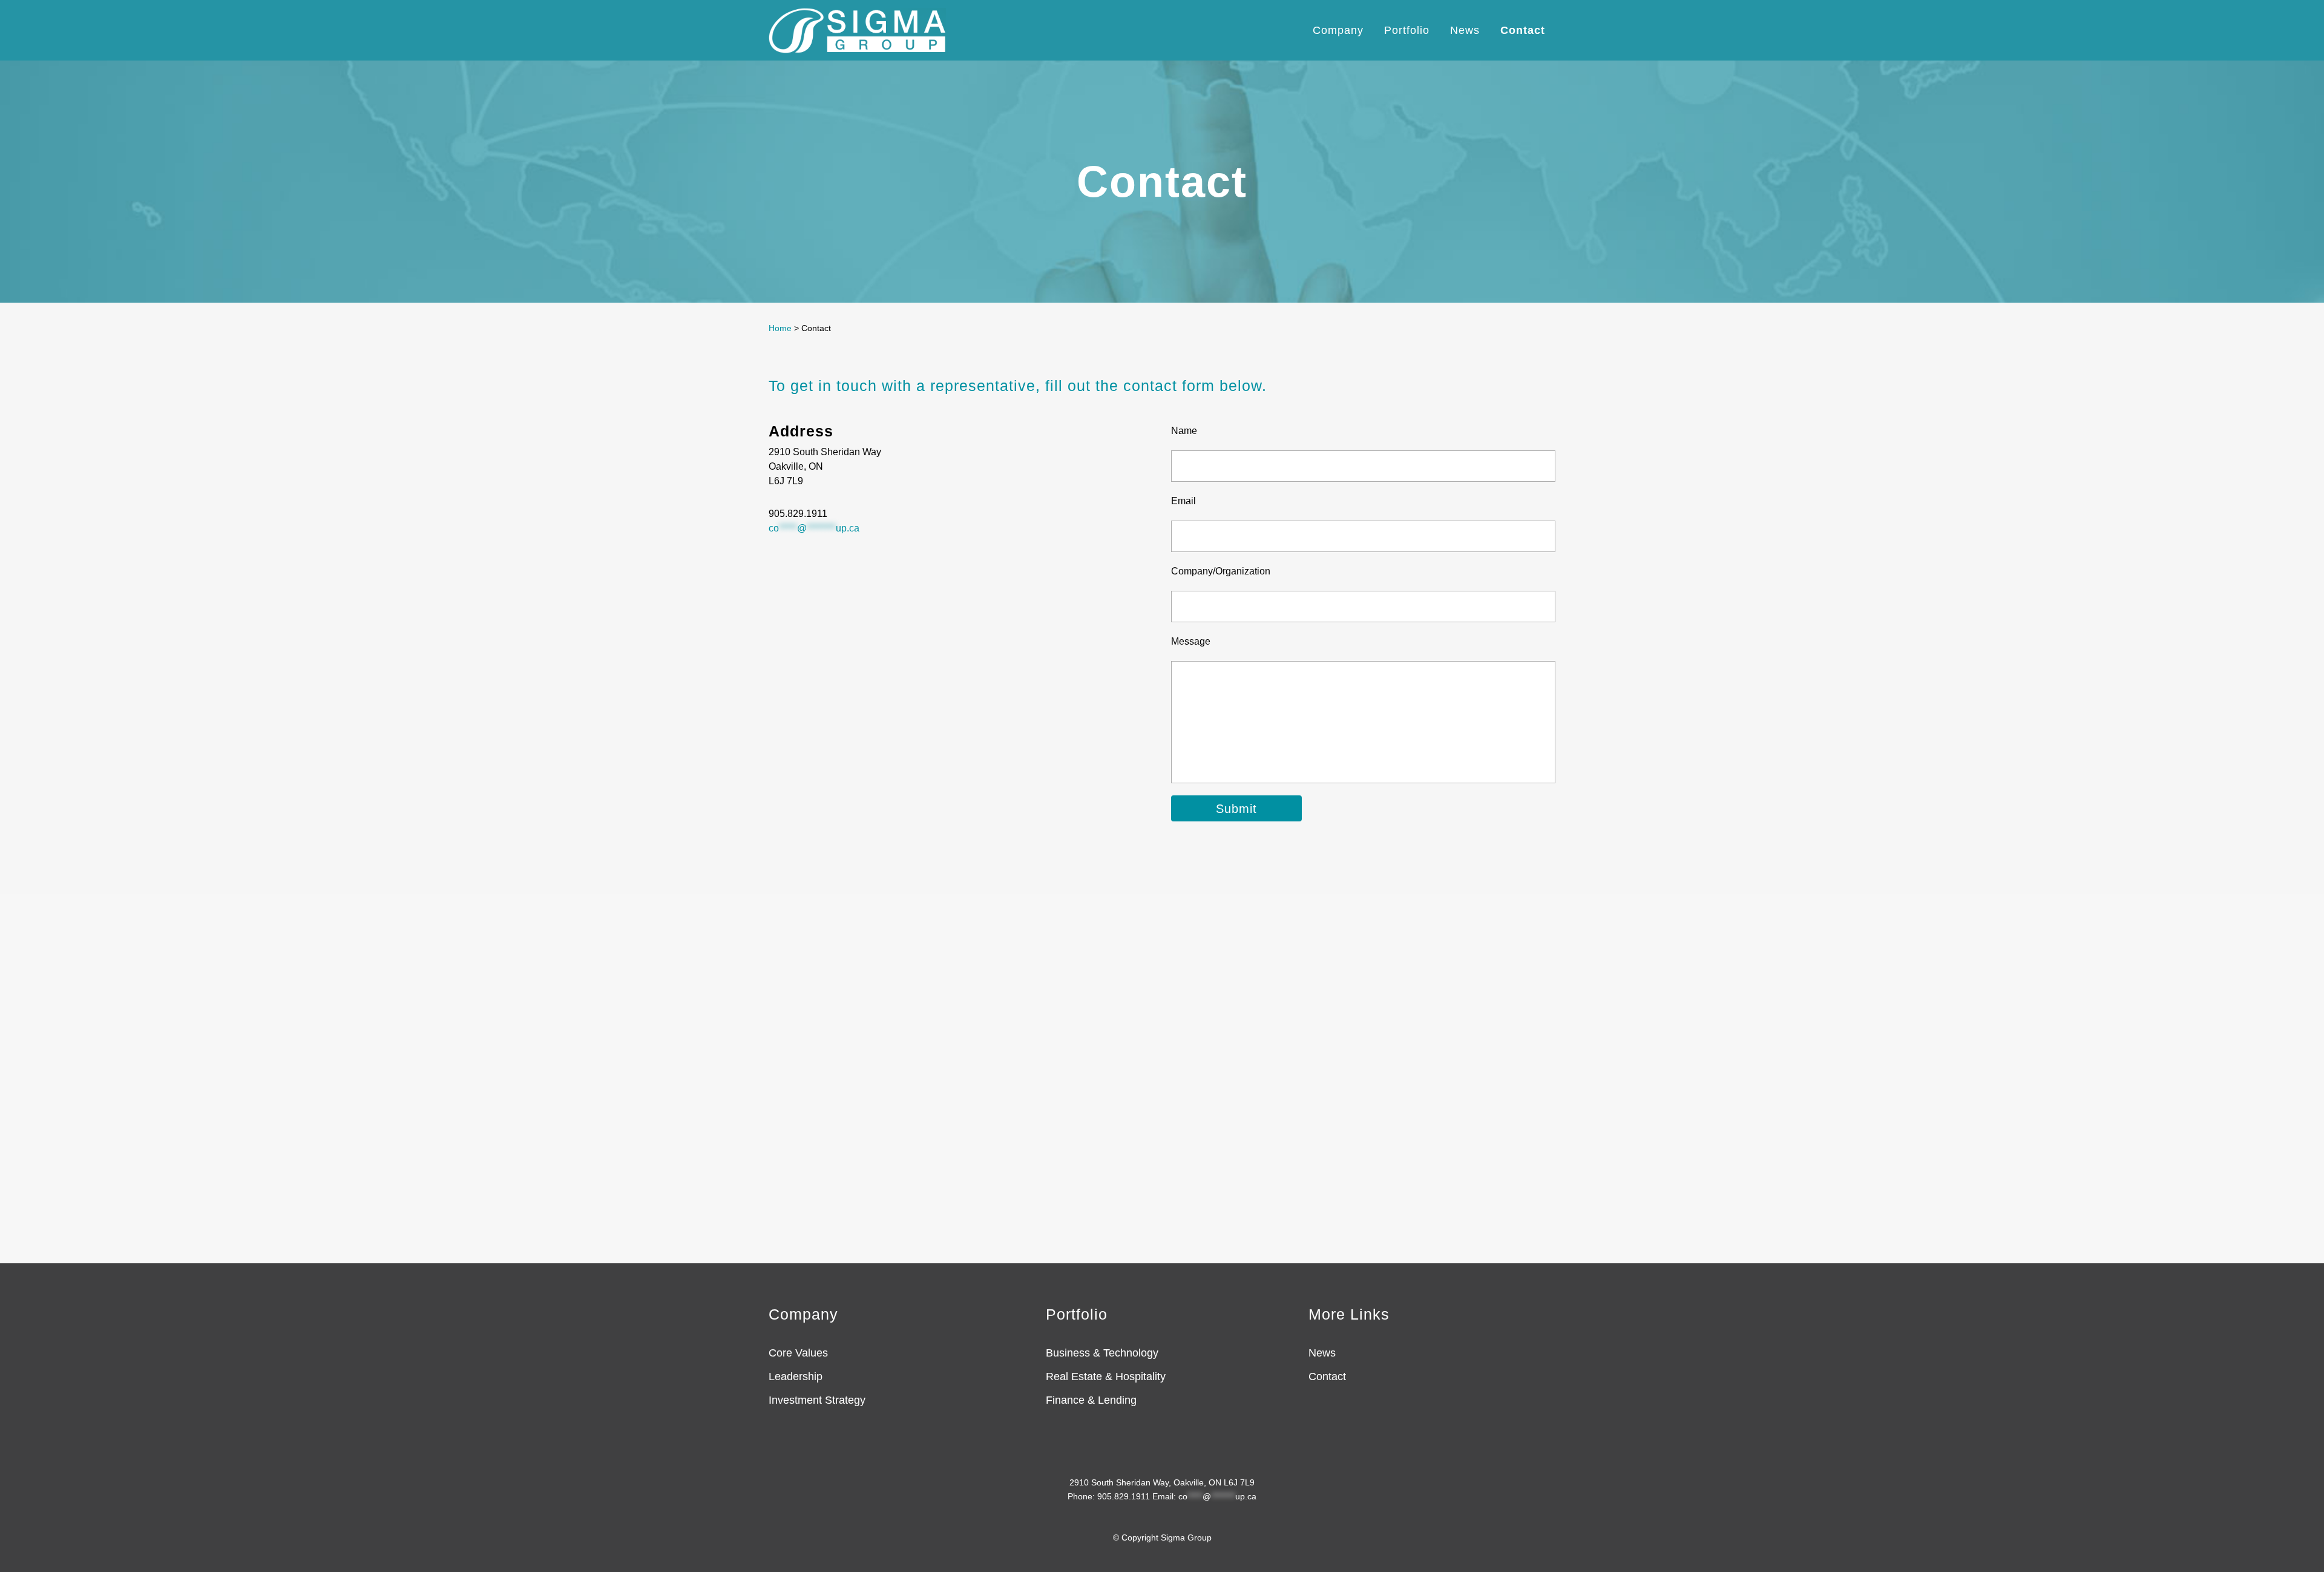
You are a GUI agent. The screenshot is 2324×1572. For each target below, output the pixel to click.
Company (803, 1314)
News (1322, 1353)
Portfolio (1077, 1314)
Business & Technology (1102, 1353)
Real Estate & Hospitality (1106, 1376)
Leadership (796, 1376)
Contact (1327, 1376)
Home (780, 328)
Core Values (798, 1353)
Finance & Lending (1091, 1400)
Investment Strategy (817, 1400)
